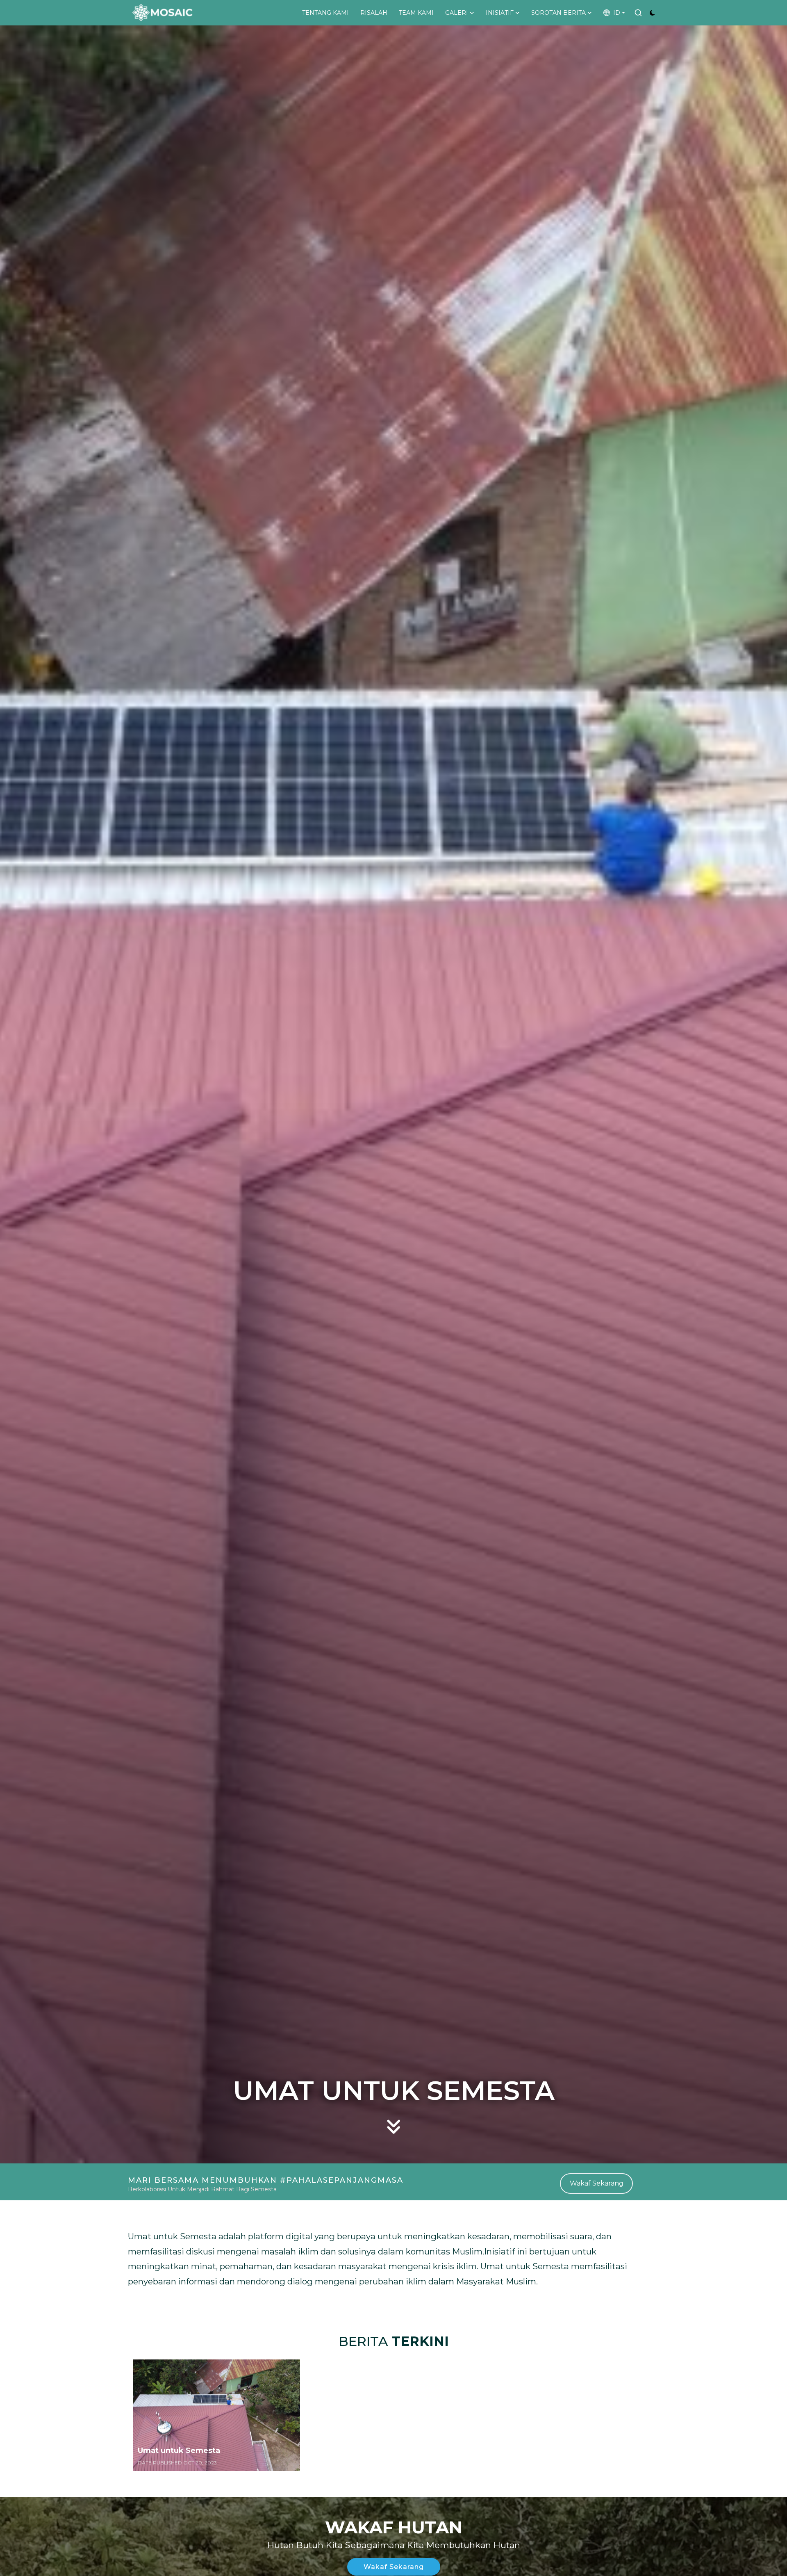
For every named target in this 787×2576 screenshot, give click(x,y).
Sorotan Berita (558, 13)
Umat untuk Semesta (179, 2451)
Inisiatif (500, 13)
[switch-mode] (652, 13)
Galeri (457, 13)
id (615, 13)
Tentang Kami (325, 13)
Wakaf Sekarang (597, 2183)
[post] (216, 2415)
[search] (638, 13)
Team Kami (416, 13)
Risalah (374, 13)
